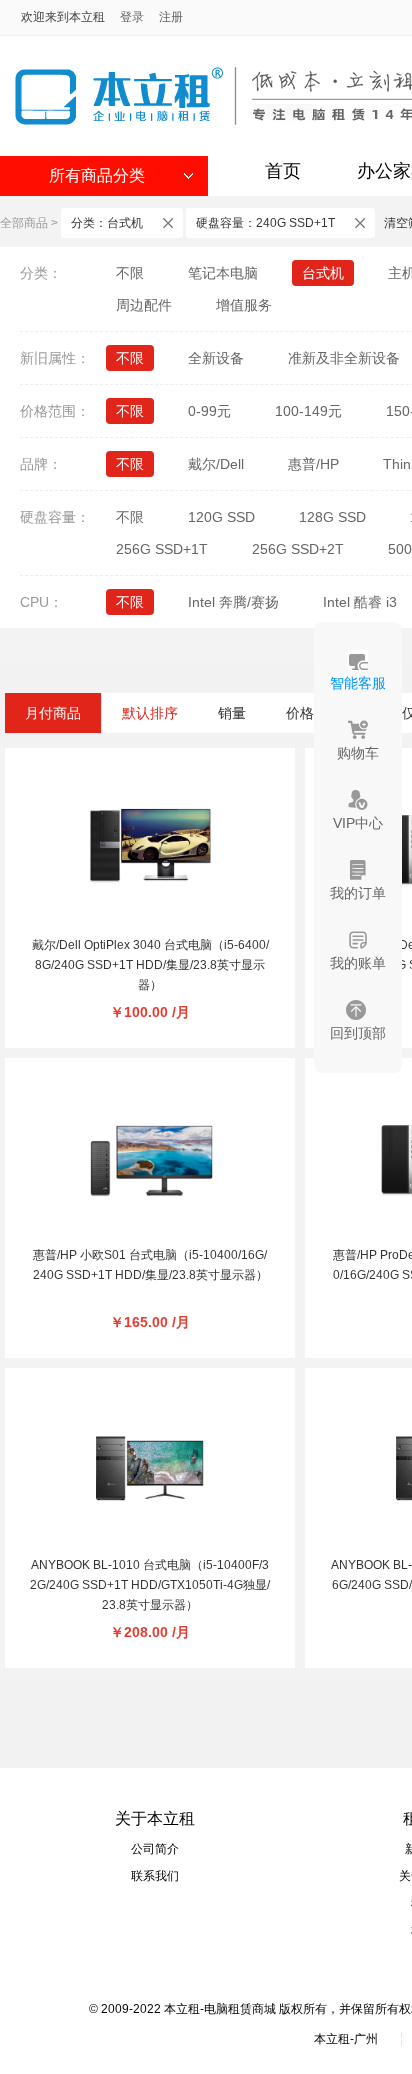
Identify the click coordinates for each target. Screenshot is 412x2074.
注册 (171, 17)
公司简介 (155, 1849)
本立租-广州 (346, 2039)
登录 (132, 17)
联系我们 (155, 1876)
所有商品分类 (97, 175)
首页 (283, 171)
